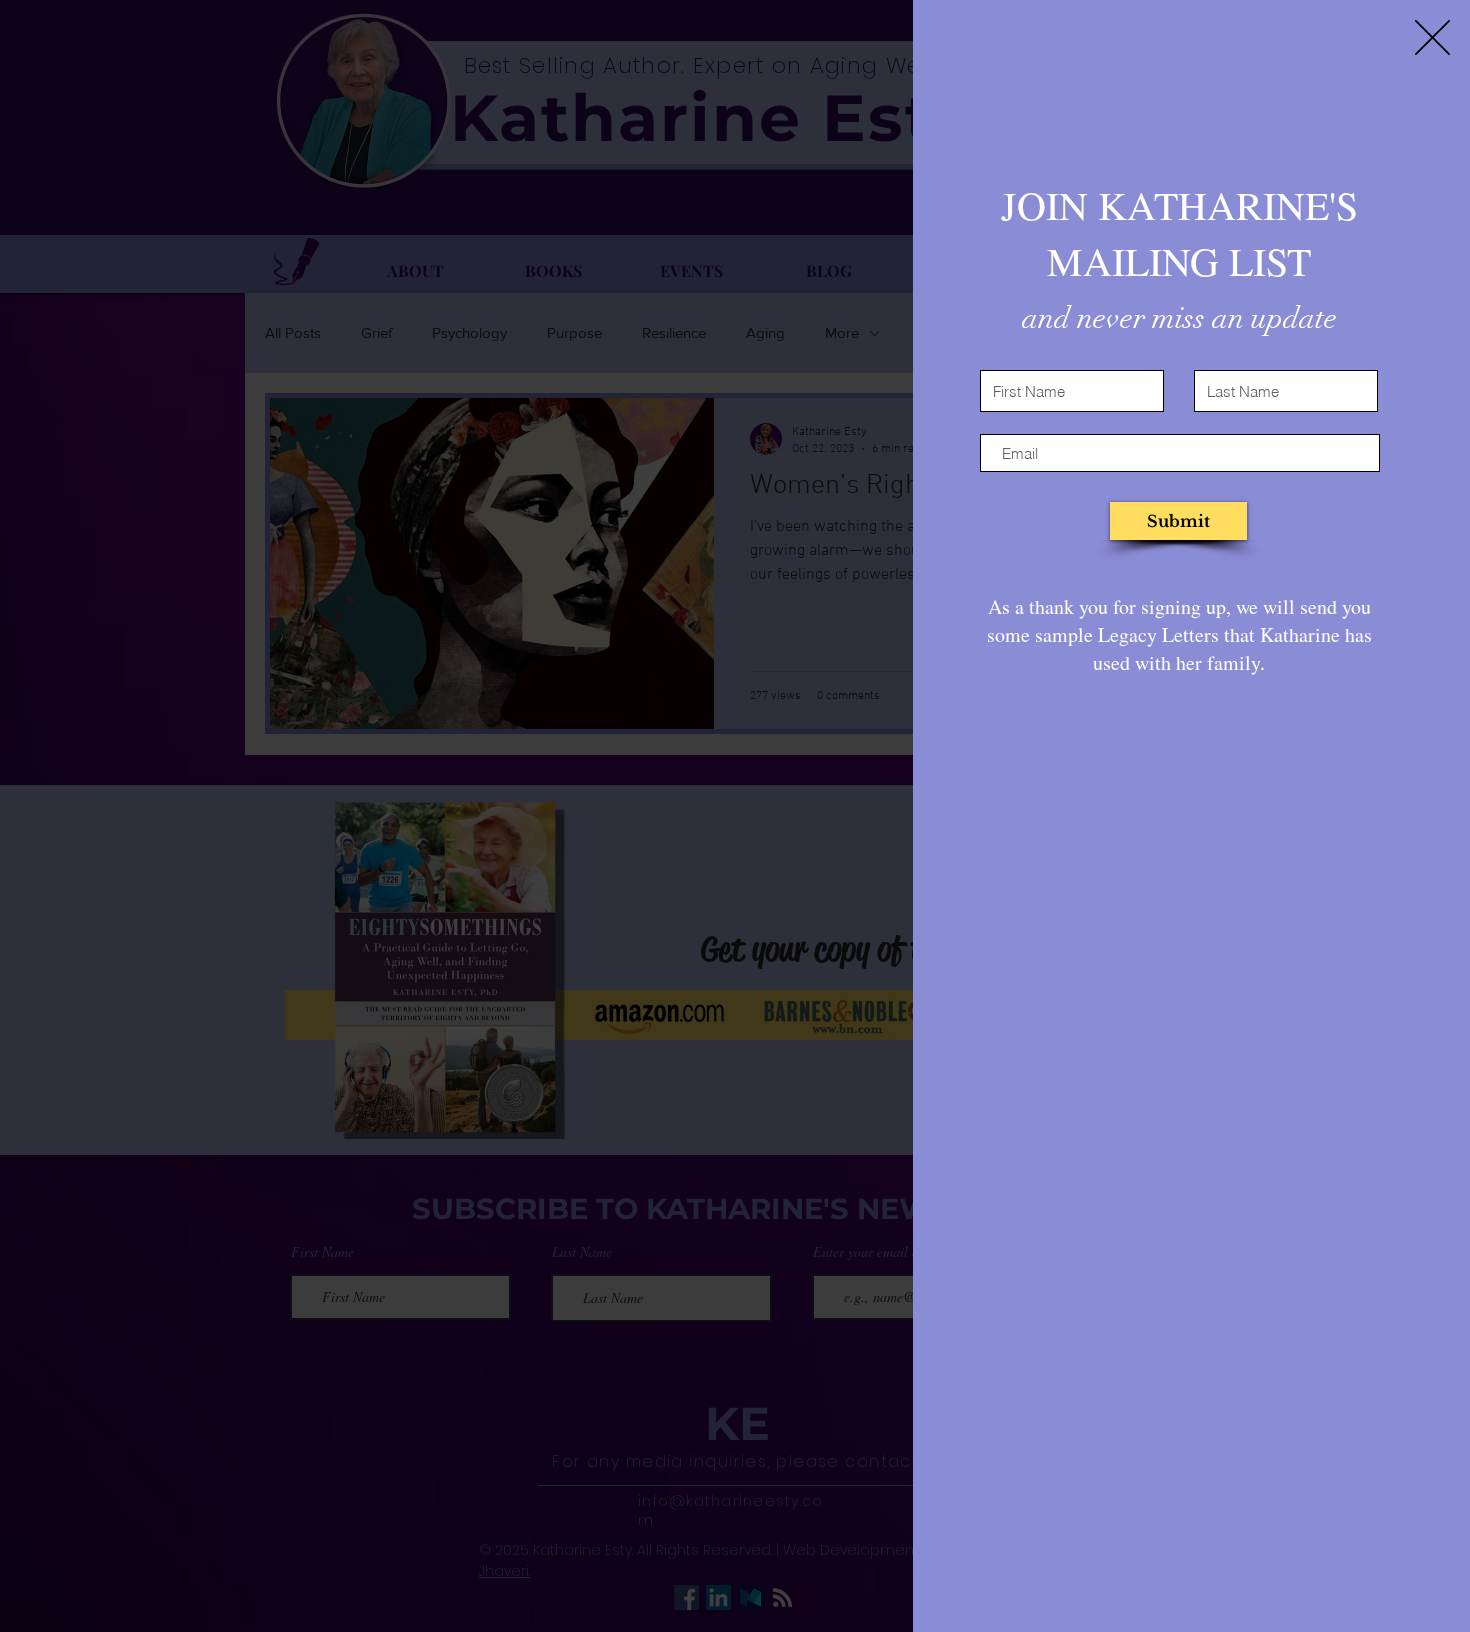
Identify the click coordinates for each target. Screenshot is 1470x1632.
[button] (1432, 37)
